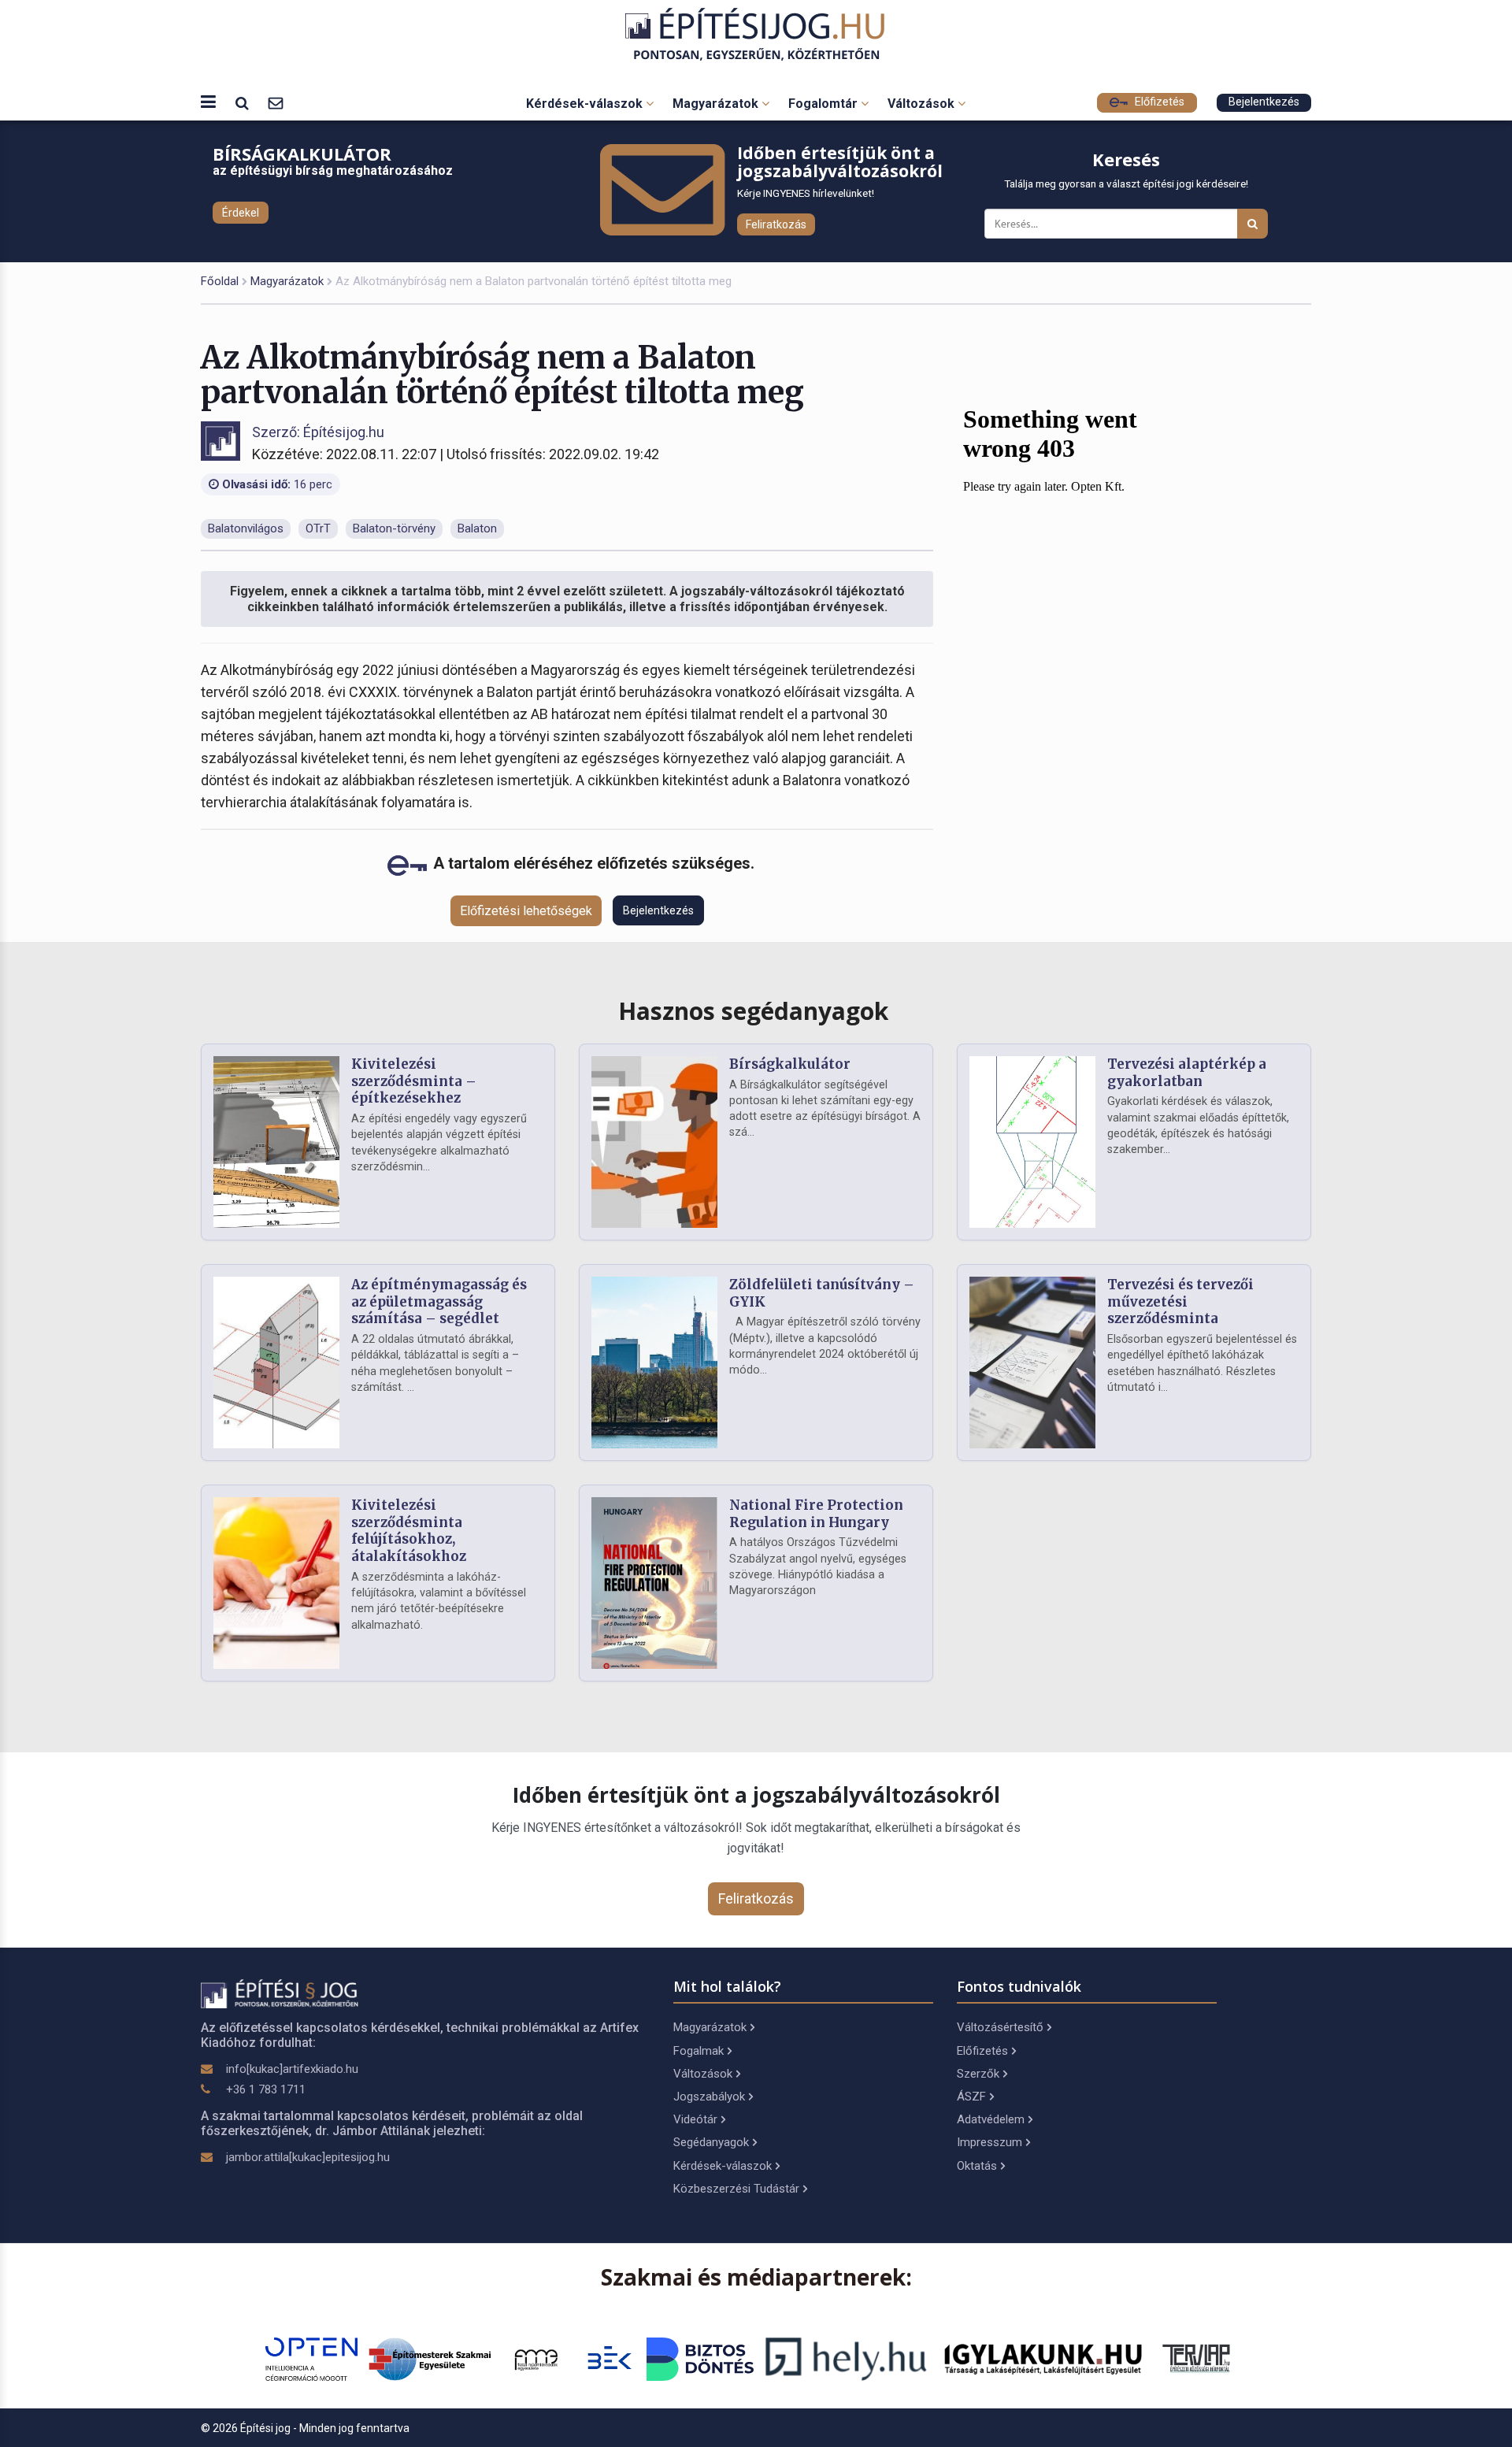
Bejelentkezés (1264, 102)
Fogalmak (699, 2051)
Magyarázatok (717, 104)
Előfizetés (1158, 102)
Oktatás (977, 2166)
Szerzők (978, 2074)
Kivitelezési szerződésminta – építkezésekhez (414, 1081)
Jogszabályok (709, 2097)
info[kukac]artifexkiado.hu (292, 2069)
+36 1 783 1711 (266, 2089)
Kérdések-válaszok (586, 104)
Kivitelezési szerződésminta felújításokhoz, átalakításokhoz (409, 1531)
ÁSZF (971, 2097)
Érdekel (241, 213)
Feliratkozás (776, 224)
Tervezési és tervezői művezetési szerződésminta (1180, 1302)
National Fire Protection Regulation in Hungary (816, 1514)
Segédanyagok (711, 2142)
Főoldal (220, 281)
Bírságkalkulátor (790, 1064)
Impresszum (989, 2142)
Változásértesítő (1000, 2027)
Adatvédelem (991, 2119)
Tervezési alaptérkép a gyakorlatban (1187, 1073)
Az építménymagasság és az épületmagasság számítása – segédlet (439, 1302)
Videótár (695, 2119)
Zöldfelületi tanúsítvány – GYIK (822, 1293)
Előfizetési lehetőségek (526, 911)
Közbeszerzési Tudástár (736, 2189)
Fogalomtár (825, 104)
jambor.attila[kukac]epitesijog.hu (308, 2157)
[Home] (756, 34)
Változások (923, 104)
